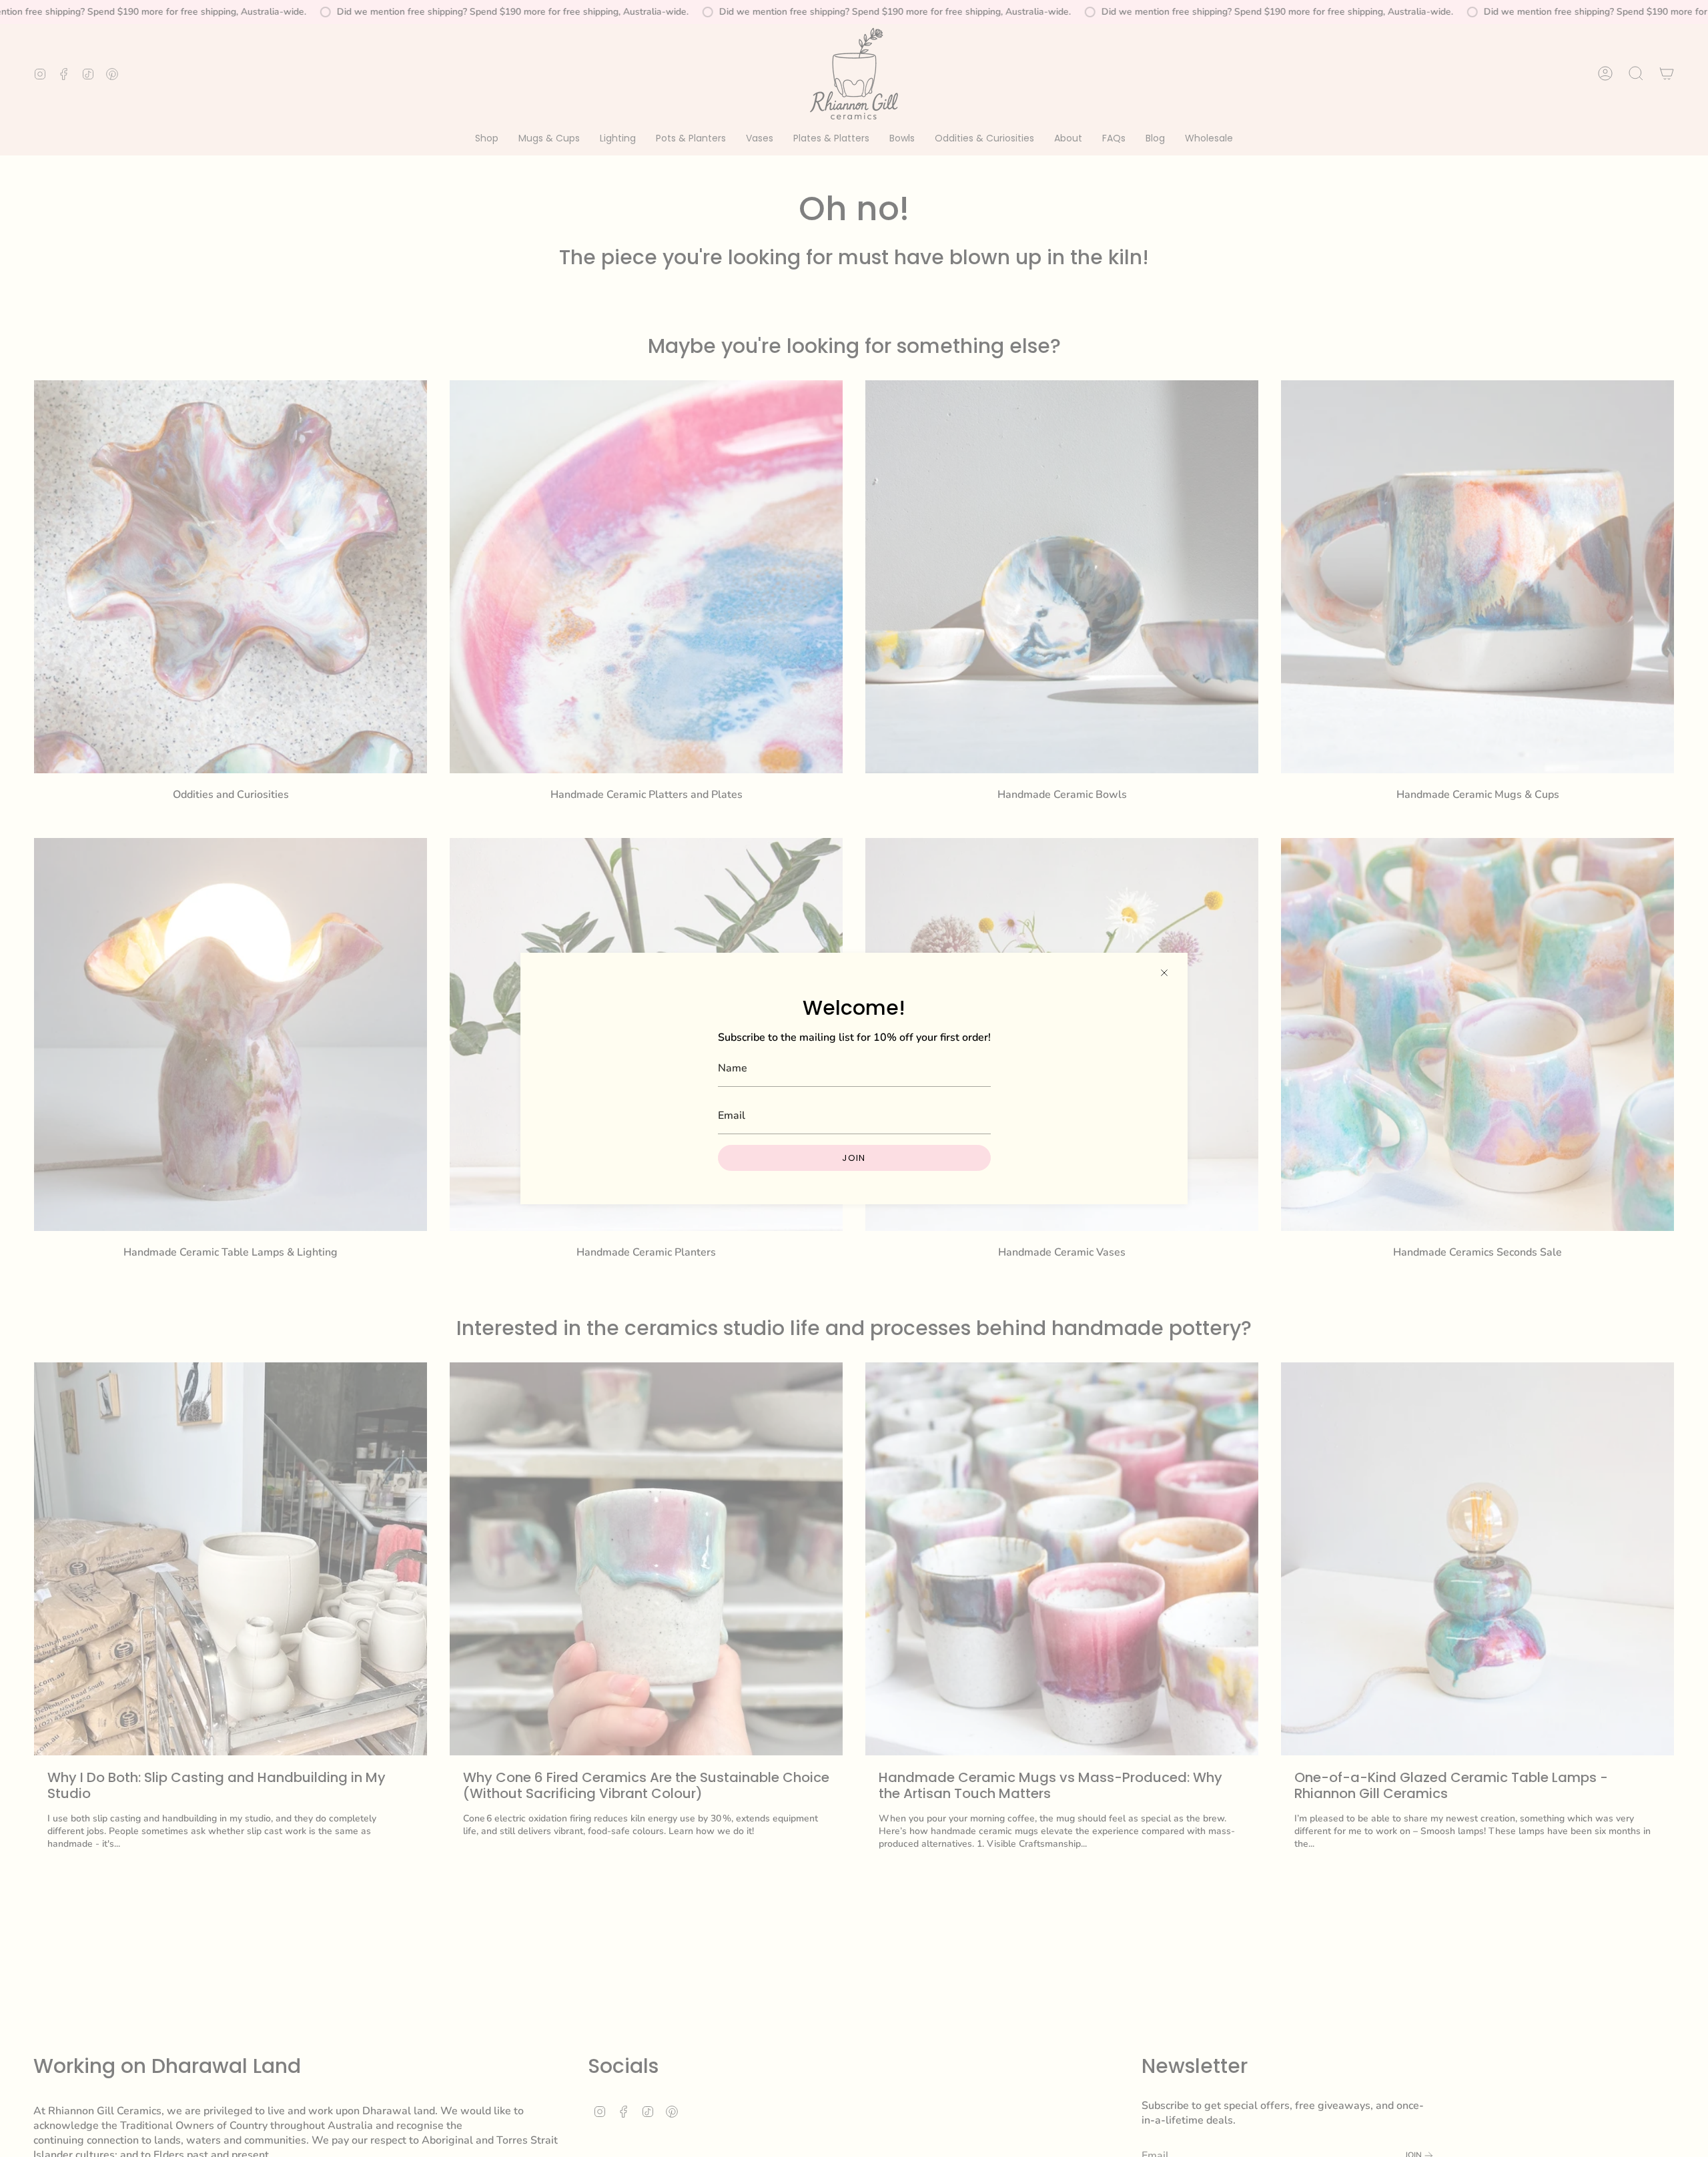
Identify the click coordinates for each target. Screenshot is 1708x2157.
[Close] (1164, 973)
